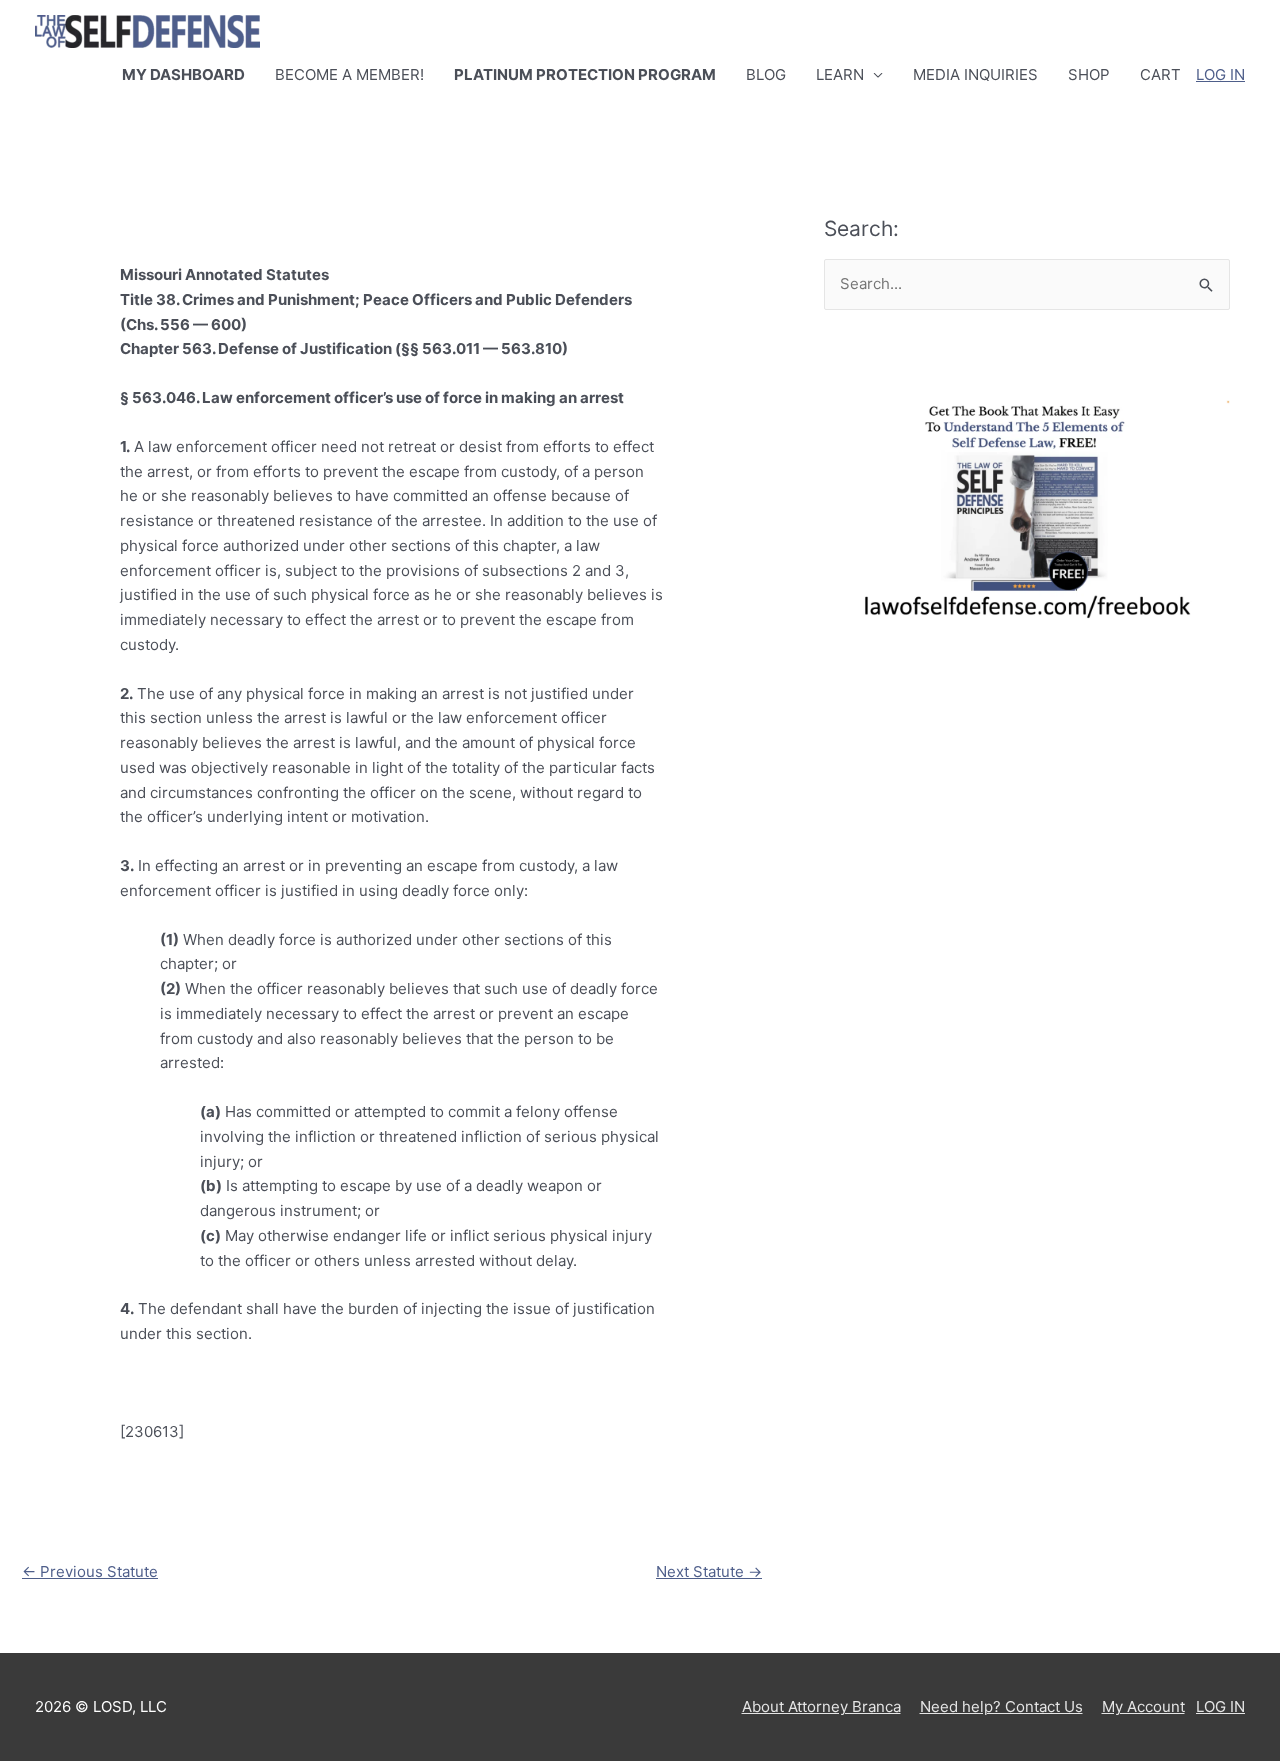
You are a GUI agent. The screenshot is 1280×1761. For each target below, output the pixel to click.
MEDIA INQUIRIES (975, 74)
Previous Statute (90, 1571)
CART (1160, 74)
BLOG (766, 74)
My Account (1143, 1706)
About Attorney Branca (821, 1706)
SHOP (1089, 74)
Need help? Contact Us (1001, 1706)
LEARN (840, 74)
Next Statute (709, 1571)
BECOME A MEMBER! (349, 74)
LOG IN (1220, 74)
